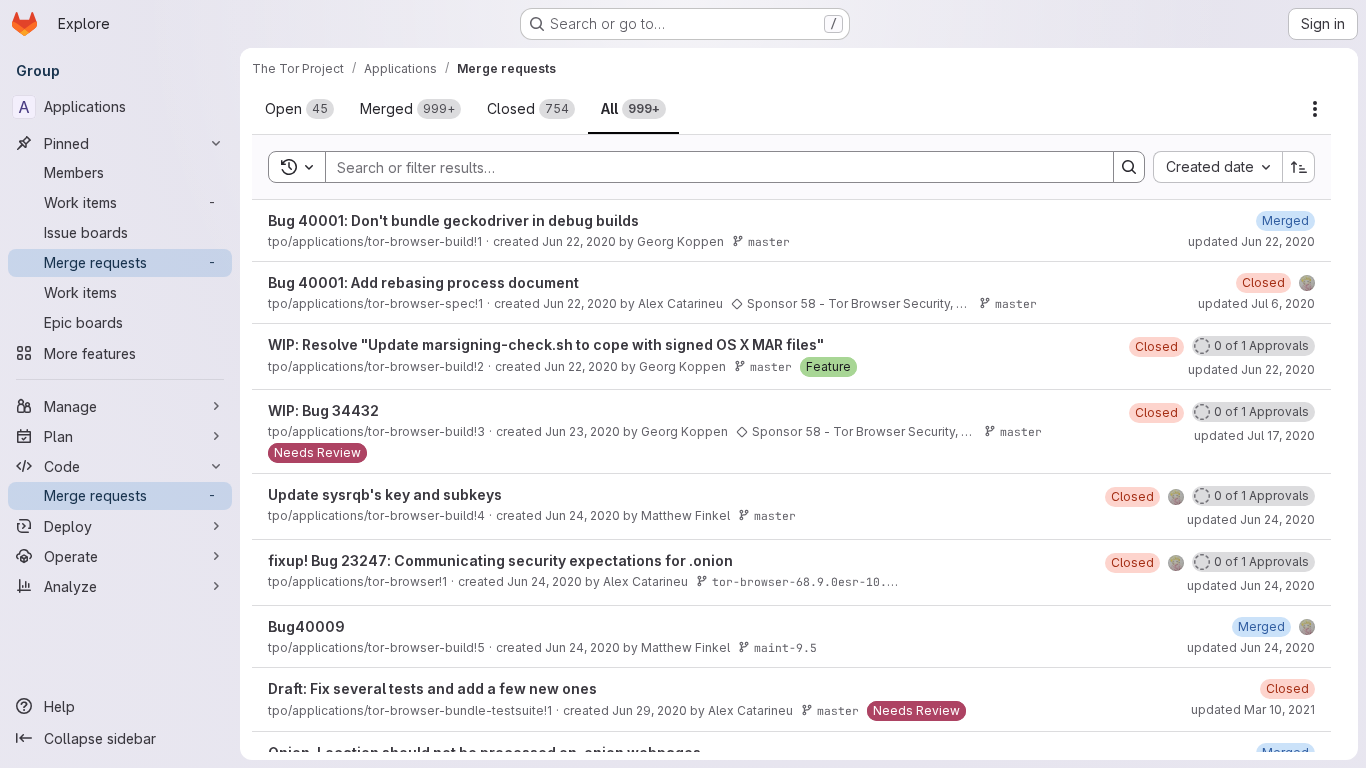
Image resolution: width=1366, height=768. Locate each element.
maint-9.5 (785, 647)
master (769, 241)
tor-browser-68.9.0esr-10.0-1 (810, 581)
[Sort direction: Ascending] (1299, 167)
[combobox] (1217, 167)
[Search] (1129, 167)
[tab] (299, 109)
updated (1251, 241)
